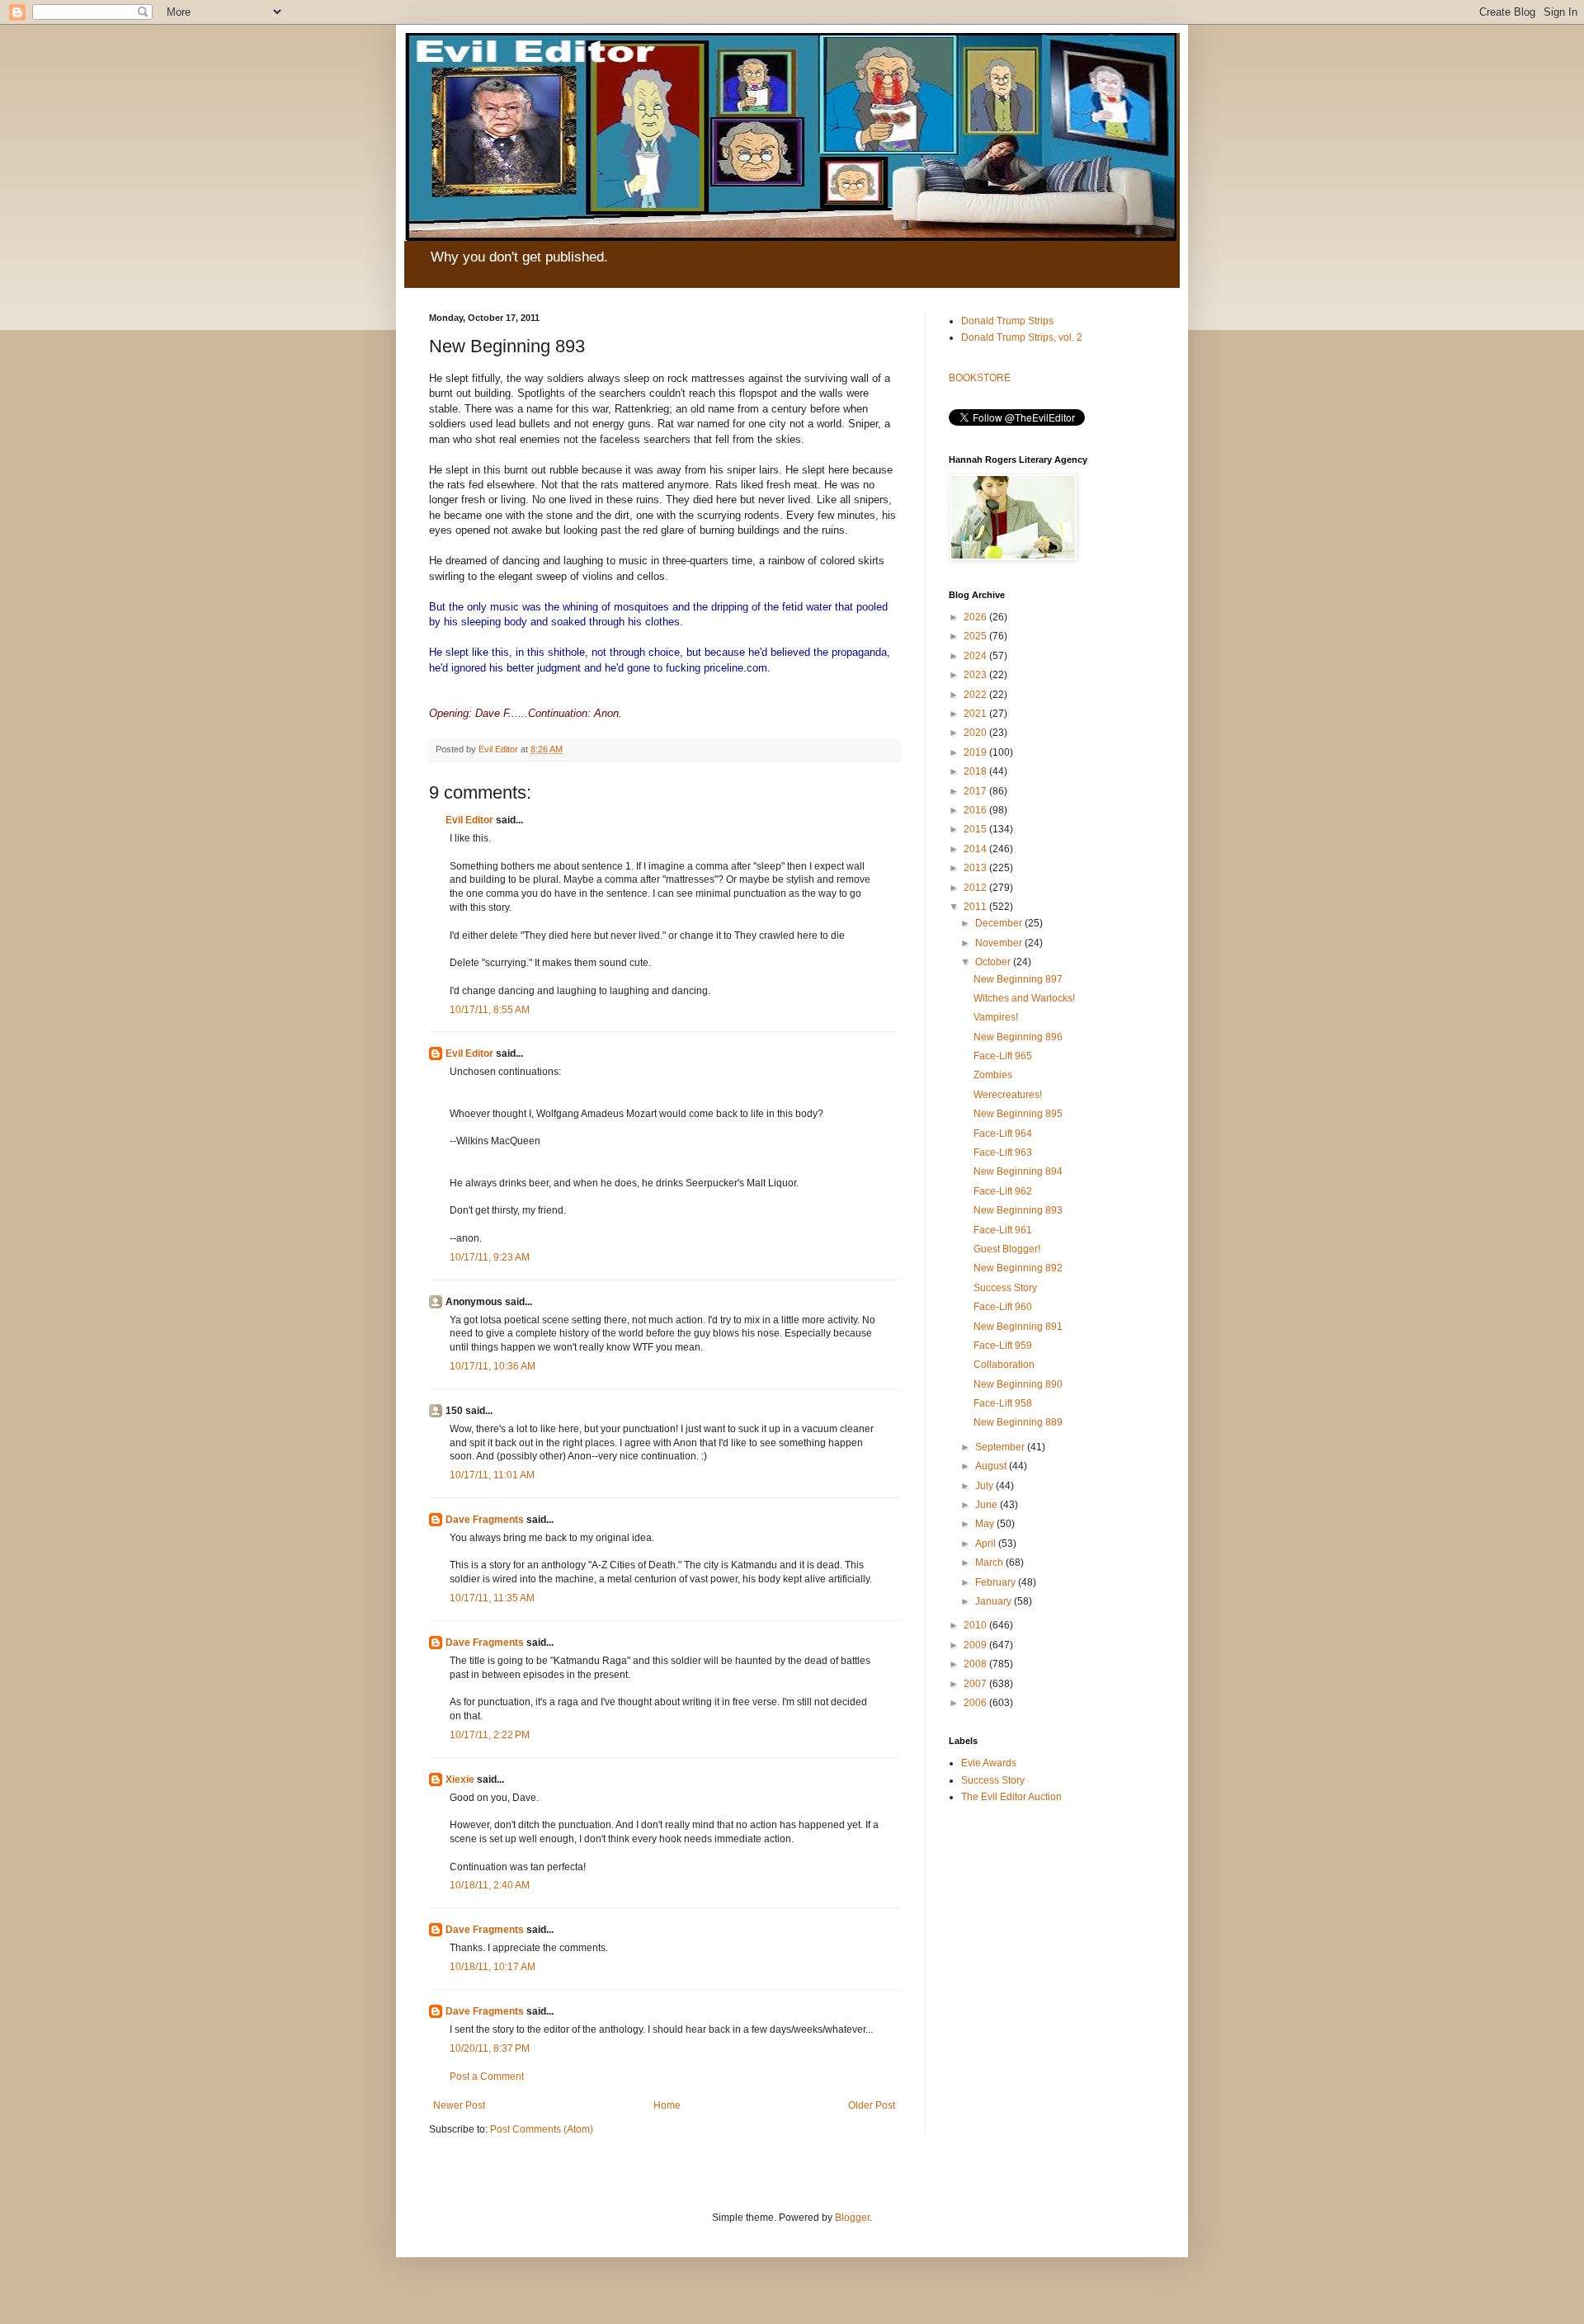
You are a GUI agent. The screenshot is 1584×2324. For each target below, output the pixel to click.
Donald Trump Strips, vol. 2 (1022, 337)
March (990, 1563)
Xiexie (460, 1780)
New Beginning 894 (1018, 1171)
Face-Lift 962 (1003, 1191)
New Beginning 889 (1018, 1422)
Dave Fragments (485, 1520)
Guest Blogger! (1007, 1249)
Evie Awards (989, 1763)
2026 (976, 617)
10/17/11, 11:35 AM (492, 1598)
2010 (976, 1625)
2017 (976, 791)
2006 (976, 1703)
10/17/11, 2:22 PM (490, 1735)
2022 (976, 695)
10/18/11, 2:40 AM (490, 1885)
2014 (976, 849)
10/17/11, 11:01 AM (492, 1475)
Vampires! (996, 1017)
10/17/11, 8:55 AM (490, 1010)
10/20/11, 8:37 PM (490, 2048)
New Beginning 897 (1018, 979)
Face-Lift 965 (1003, 1056)
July (985, 1486)
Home (667, 2105)
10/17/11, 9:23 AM (490, 1257)
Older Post (872, 2105)
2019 (976, 752)
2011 (976, 907)
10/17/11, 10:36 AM (493, 1366)
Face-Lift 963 (1003, 1153)
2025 (976, 636)
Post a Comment (487, 2077)
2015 (976, 829)
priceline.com (735, 668)
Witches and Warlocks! (1024, 998)
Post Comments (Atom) (542, 2129)
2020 (976, 733)
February (997, 1582)
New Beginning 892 (1018, 1268)
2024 (976, 656)
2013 (976, 868)
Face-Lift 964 (1003, 1134)
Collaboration (1004, 1365)
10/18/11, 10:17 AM (493, 1967)
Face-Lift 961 (1003, 1230)
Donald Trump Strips (1007, 321)
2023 (976, 675)
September (1001, 1447)
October (994, 962)
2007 (976, 1684)
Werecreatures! (1008, 1095)
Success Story (1005, 1288)
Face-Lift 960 (1003, 1307)
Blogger (852, 2218)
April (987, 1544)
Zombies (993, 1075)
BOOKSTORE (980, 378)
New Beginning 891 (1018, 1327)
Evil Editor (469, 820)
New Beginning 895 (1018, 1114)
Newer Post (459, 2105)
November (1000, 943)
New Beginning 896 (1018, 1037)
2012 (976, 888)
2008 (976, 1664)
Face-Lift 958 (1003, 1403)
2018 (976, 771)
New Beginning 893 (1018, 1210)
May (986, 1524)
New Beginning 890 (1018, 1384)
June (988, 1505)
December (1000, 923)
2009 (976, 1645)
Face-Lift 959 (1003, 1346)
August (992, 1466)
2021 (976, 714)
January (995, 1601)
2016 (976, 810)
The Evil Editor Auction (1011, 1797)
